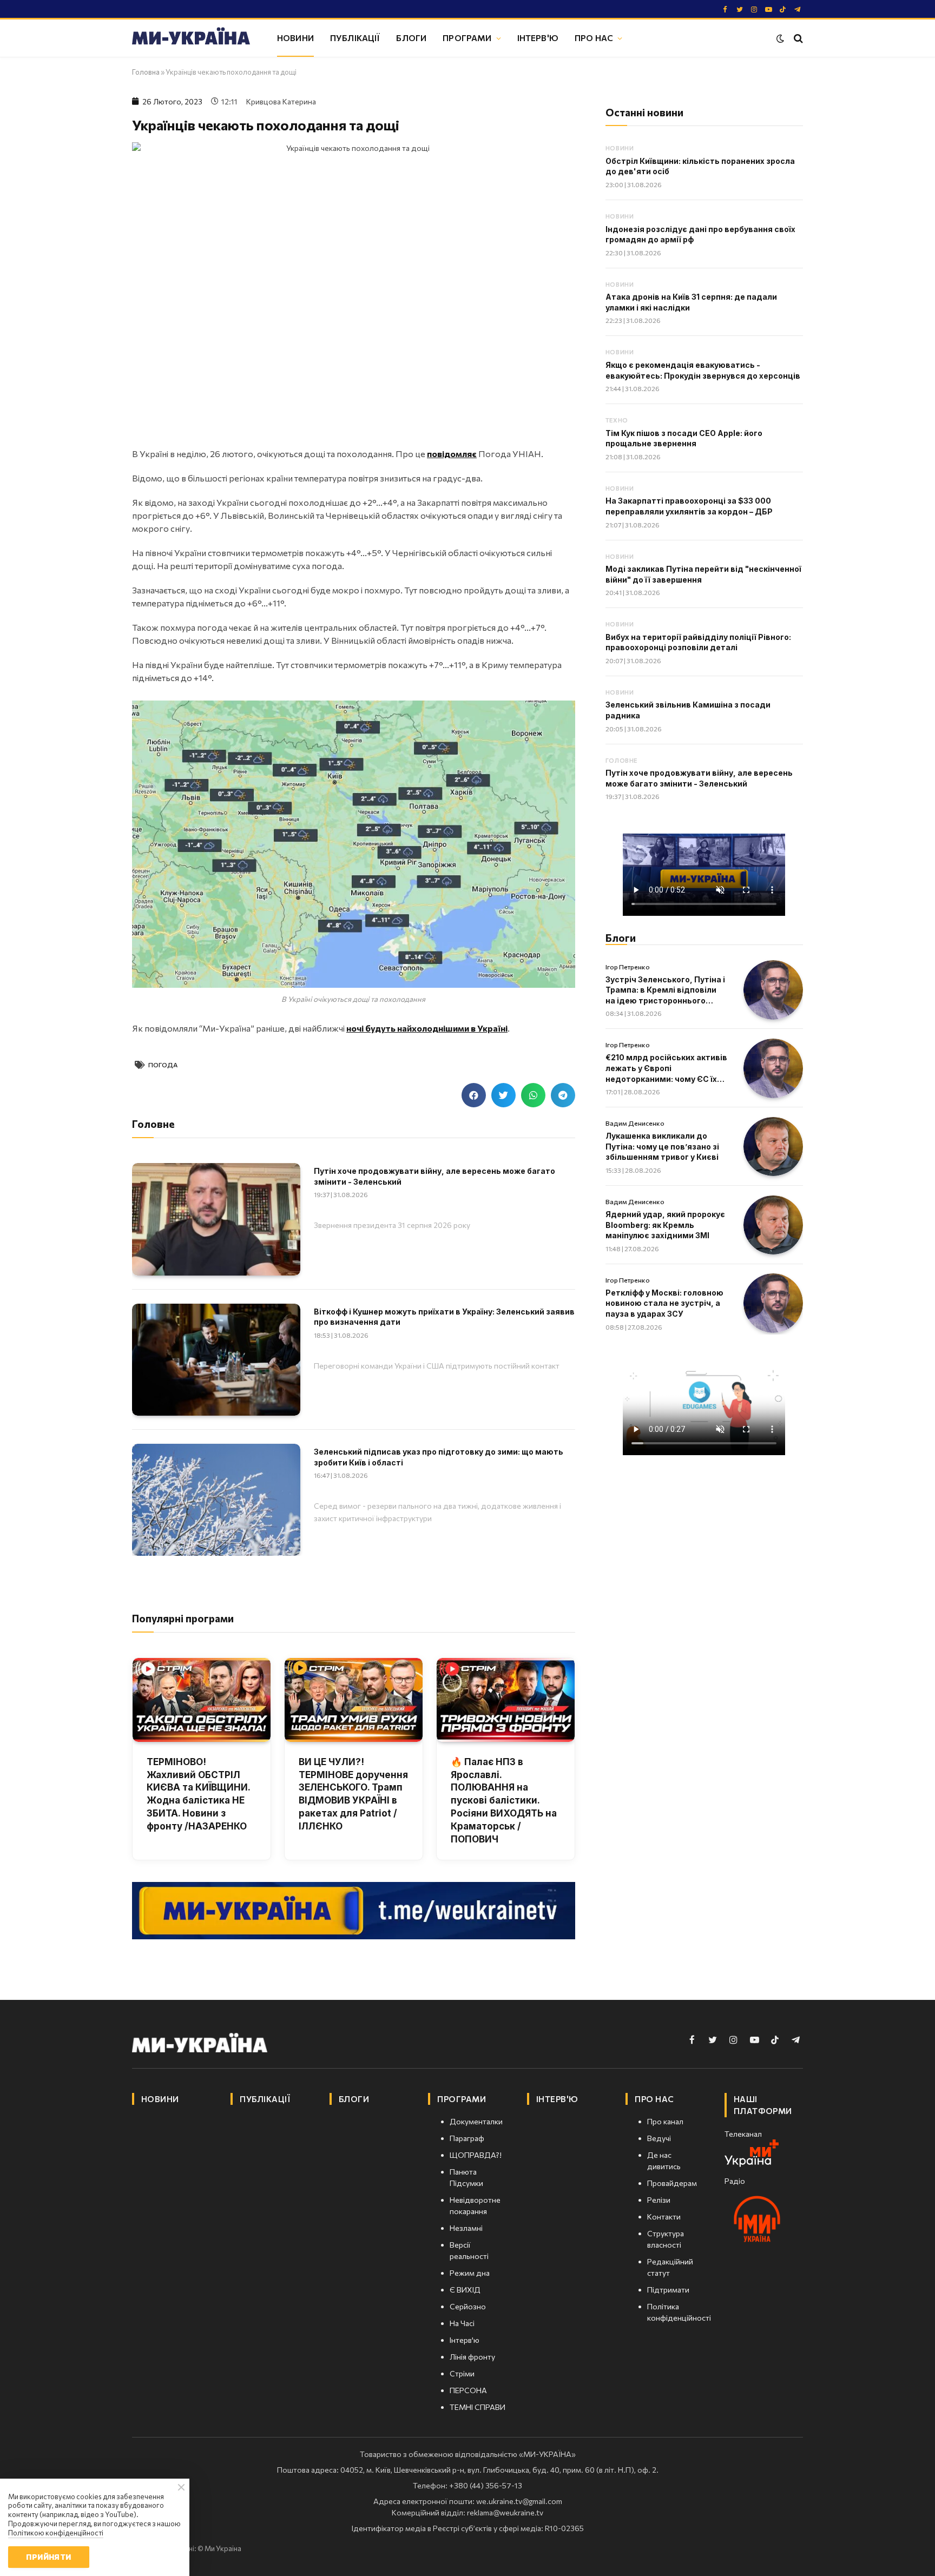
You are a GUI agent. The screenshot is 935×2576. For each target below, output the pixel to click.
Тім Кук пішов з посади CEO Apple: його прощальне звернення (684, 438)
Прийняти (48, 2557)
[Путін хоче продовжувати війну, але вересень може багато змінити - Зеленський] (216, 1219)
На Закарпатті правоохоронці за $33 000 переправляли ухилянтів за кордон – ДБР (689, 506)
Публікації (355, 38)
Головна (146, 72)
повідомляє (452, 454)
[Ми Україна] (191, 38)
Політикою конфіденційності (56, 2533)
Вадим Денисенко (635, 1123)
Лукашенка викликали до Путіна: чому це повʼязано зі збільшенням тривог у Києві (662, 1146)
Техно (617, 420)
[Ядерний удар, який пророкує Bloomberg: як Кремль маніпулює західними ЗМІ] (773, 1225)
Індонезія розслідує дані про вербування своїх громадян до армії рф (700, 235)
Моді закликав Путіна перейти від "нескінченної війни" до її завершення (703, 574)
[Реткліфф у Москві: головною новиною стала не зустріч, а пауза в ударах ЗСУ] (773, 1303)
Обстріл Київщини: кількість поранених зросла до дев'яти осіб (700, 166)
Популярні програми (183, 1618)
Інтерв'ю (538, 38)
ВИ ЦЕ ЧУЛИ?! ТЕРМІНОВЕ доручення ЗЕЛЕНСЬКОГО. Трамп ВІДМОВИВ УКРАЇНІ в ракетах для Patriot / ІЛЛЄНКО (353, 1794)
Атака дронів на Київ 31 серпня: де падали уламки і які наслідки (691, 302)
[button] (474, 1095)
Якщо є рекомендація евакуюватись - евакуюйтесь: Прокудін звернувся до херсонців (703, 370)
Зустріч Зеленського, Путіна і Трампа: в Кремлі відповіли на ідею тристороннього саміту (665, 990)
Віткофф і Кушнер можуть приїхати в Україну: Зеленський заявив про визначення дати (444, 1317)
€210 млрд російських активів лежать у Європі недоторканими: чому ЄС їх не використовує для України (666, 1068)
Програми (467, 38)
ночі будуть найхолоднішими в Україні (427, 1028)
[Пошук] (797, 38)
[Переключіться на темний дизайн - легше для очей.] (780, 38)
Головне (621, 760)
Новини (295, 38)
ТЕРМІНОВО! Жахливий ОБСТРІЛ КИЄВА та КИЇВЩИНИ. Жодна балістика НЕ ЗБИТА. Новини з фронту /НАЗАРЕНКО (198, 1794)
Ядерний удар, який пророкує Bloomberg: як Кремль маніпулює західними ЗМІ (665, 1225)
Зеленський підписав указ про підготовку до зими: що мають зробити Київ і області (439, 1457)
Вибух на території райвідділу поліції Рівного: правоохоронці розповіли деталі (698, 642)
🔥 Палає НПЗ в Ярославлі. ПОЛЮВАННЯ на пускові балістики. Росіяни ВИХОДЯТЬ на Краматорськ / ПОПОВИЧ (504, 1801)
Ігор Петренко (628, 967)
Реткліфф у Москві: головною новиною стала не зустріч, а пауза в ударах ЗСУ (664, 1303)
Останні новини (644, 112)
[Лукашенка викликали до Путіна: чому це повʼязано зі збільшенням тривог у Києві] (773, 1147)
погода (163, 1065)
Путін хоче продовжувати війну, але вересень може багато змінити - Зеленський (434, 1176)
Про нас (594, 38)
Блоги (411, 38)
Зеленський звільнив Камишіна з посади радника (688, 710)
